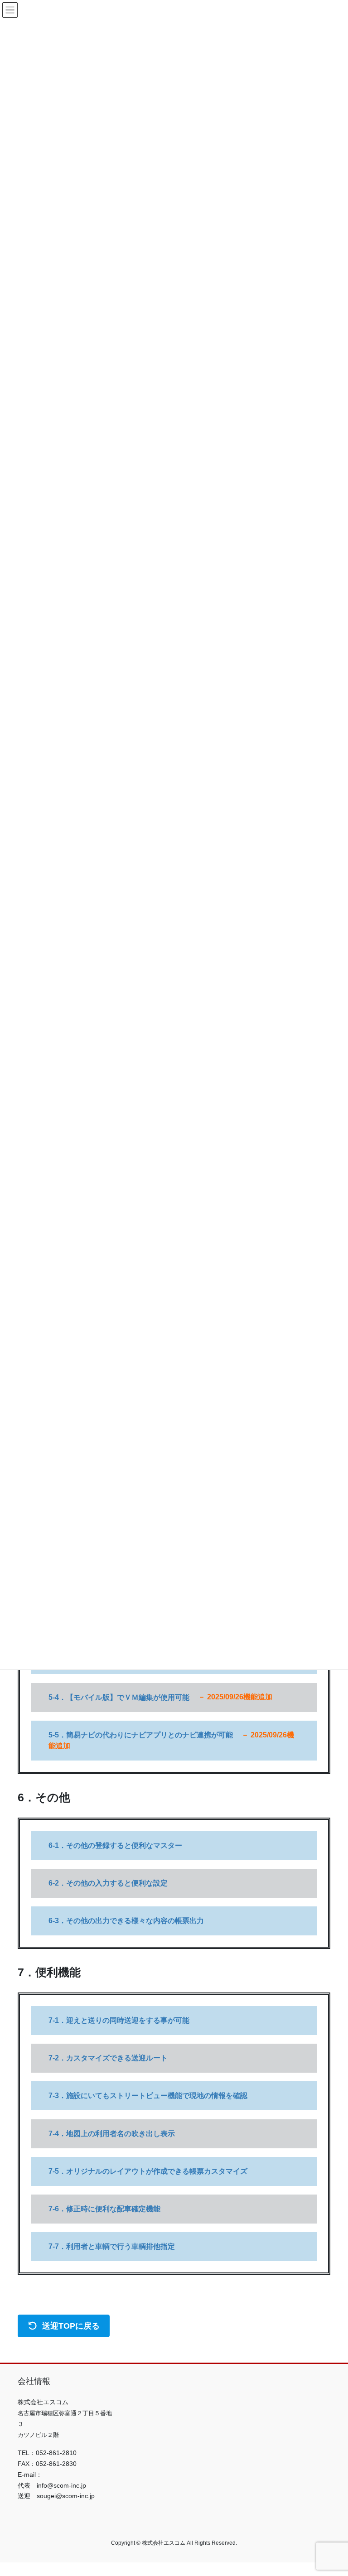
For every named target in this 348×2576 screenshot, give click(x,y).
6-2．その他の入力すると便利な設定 (108, 1883)
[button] (64, 2326)
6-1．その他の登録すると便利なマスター (115, 1845)
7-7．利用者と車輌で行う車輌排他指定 (112, 2246)
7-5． (148, 2171)
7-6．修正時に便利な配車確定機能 (104, 2209)
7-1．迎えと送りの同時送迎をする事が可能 (119, 2020)
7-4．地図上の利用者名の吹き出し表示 (112, 2134)
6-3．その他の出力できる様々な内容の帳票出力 (126, 1921)
